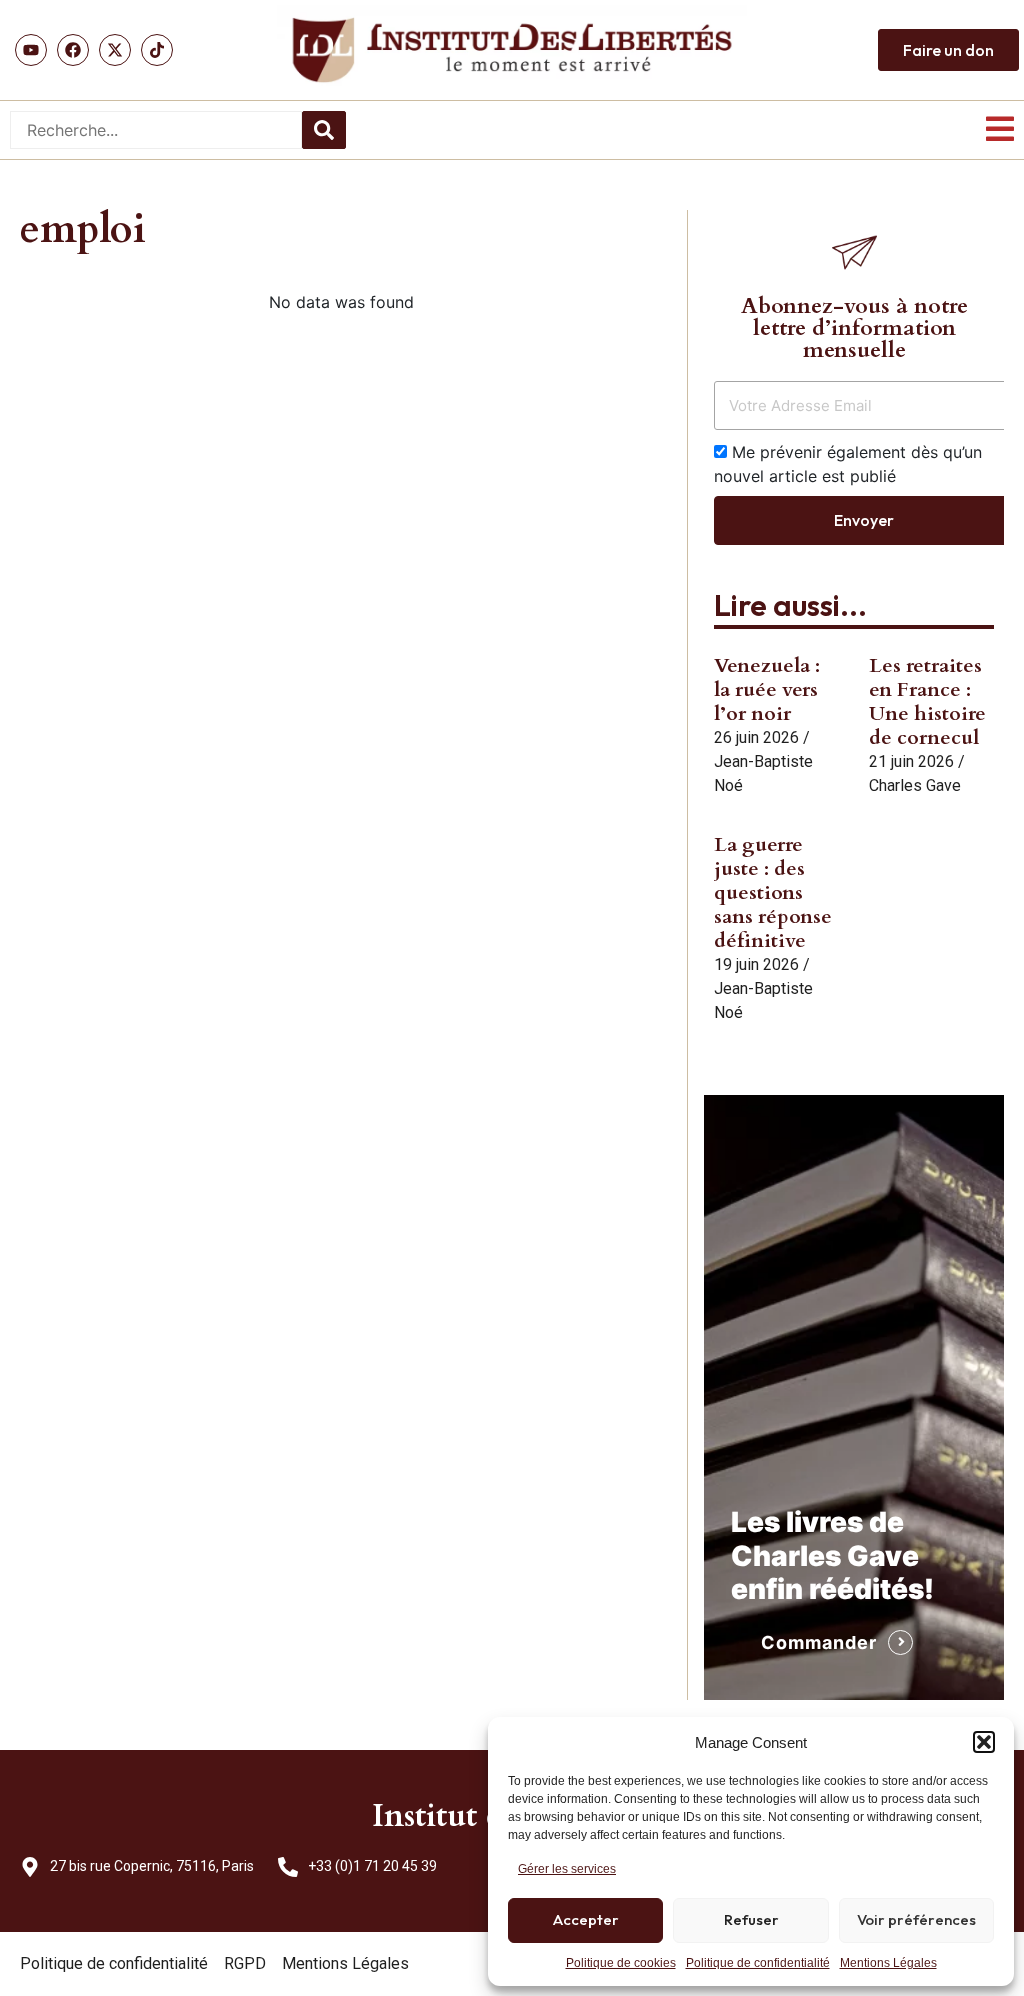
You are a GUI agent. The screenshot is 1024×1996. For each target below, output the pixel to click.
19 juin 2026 (756, 964)
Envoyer (864, 520)
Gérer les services (567, 1869)
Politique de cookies (621, 1963)
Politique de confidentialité (758, 1963)
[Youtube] (31, 50)
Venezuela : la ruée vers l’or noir (767, 689)
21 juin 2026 (911, 761)
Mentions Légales (888, 1963)
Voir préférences (916, 1919)
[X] (115, 50)
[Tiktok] (157, 50)
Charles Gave (915, 785)
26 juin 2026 (756, 737)
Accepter (586, 1919)
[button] (984, 1742)
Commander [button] (819, 1642)
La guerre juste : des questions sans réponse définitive (773, 892)
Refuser (751, 1919)
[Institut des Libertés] (512, 50)
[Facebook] (73, 50)
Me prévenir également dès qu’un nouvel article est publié (848, 464)
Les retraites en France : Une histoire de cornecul (927, 701)
